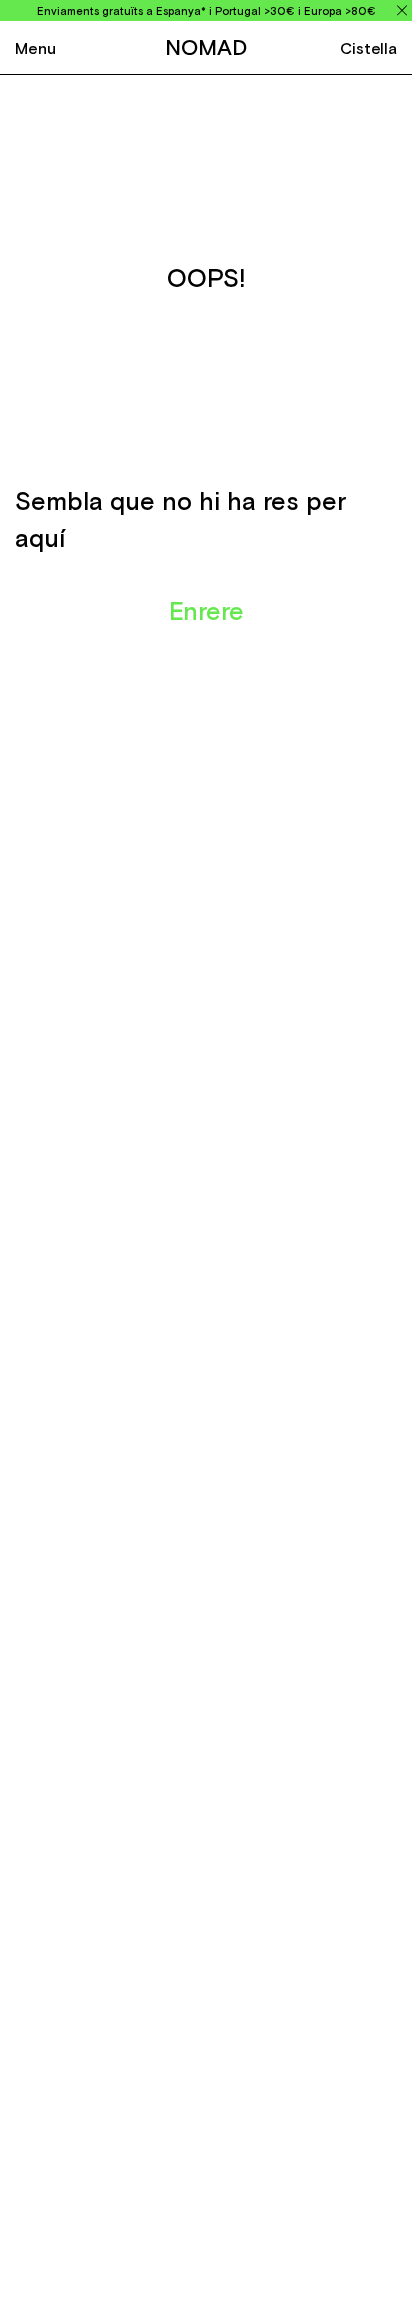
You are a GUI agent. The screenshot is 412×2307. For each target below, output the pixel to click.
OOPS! (206, 278)
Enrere (206, 611)
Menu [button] (35, 48)
